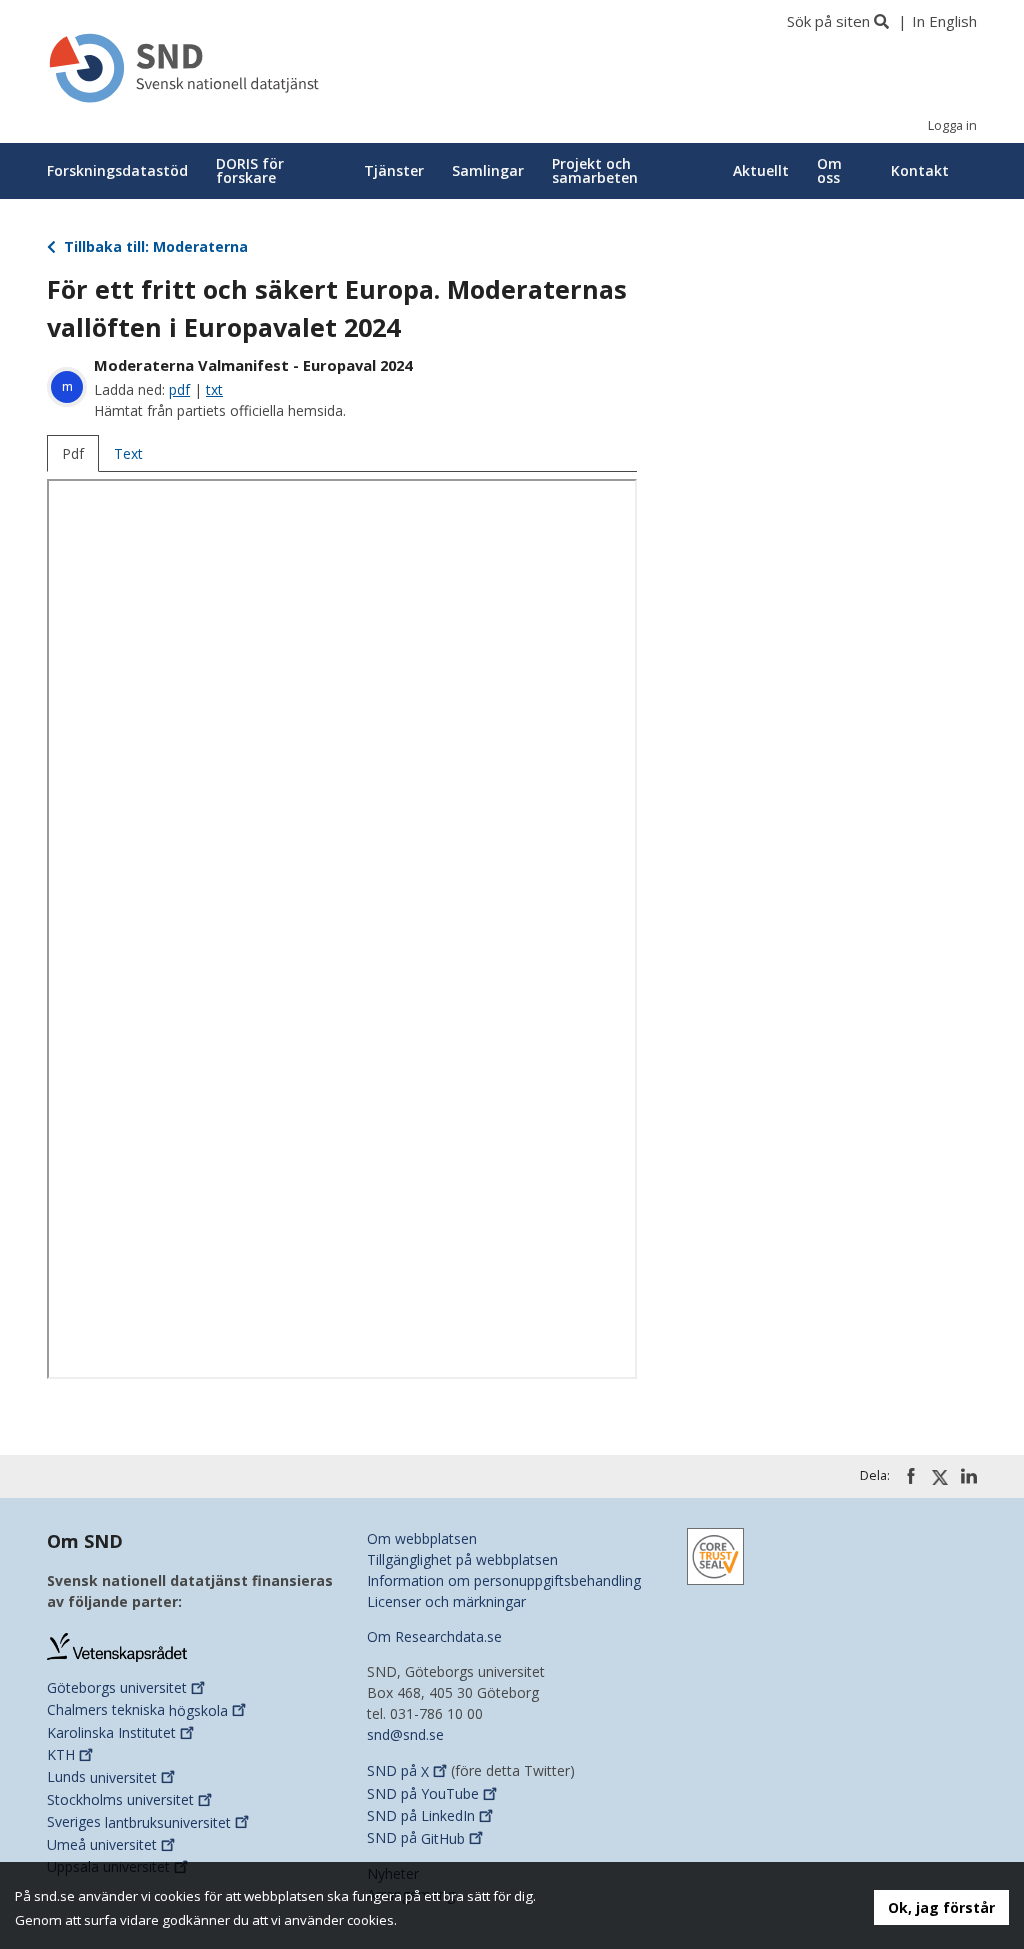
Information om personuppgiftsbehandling (504, 1580)
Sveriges (139, 1822)
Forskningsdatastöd (117, 170)
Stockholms (120, 1799)
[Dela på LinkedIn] (969, 1476)
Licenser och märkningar (446, 1601)
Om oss (829, 170)
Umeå (102, 1844)
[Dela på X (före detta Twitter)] (940, 1477)
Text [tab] (128, 453)
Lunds (102, 1777)
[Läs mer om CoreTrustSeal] (715, 1554)
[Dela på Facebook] (911, 1476)
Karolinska (111, 1732)
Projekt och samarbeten (595, 170)
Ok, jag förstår (941, 1907)
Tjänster (394, 170)
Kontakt (920, 170)
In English (944, 21)
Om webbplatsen (422, 1538)
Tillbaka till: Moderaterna (154, 246)
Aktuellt (761, 170)
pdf (179, 389)
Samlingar (488, 170)
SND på (398, 1771)
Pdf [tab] (73, 453)
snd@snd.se (405, 1734)
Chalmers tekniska (137, 1710)
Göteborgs (117, 1687)
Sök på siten (828, 21)
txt (214, 389)
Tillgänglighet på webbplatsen (462, 1559)
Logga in (952, 125)
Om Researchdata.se (434, 1636)
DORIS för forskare (250, 170)
